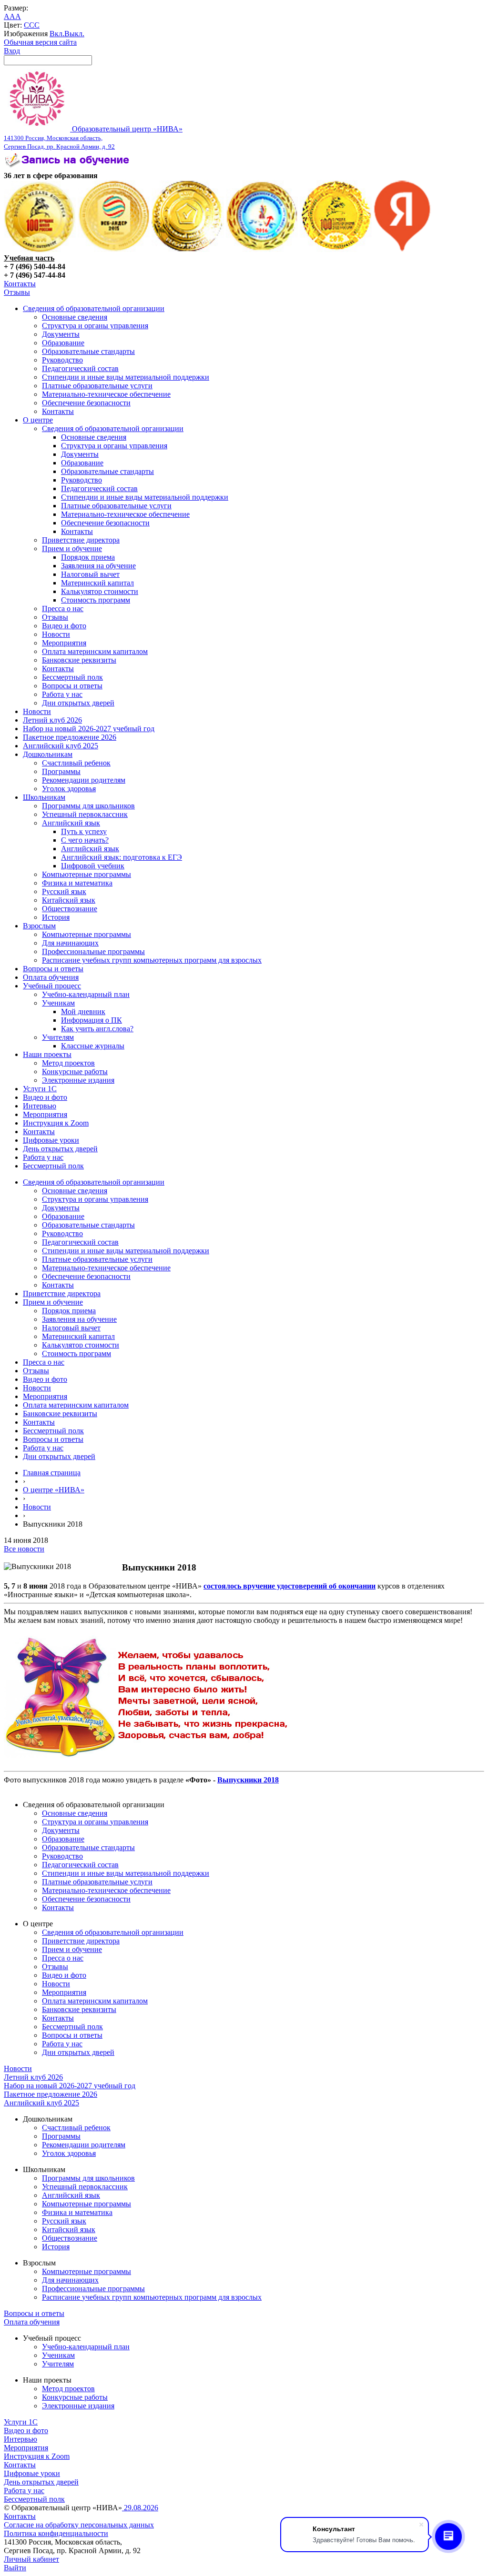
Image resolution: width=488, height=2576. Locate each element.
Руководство (62, 360)
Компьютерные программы (86, 874)
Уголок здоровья (69, 789)
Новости (56, 634)
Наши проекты (47, 1054)
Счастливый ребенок (76, 763)
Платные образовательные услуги (97, 386)
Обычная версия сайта (40, 42)
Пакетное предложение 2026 (70, 737)
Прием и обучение (72, 548)
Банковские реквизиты (79, 660)
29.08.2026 (140, 2508)
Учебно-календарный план (86, 994)
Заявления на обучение (98, 566)
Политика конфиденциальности (56, 2533)
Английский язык (71, 823)
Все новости (24, 1549)
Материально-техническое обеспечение (106, 394)
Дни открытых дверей (78, 703)
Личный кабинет (31, 2559)
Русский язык (64, 891)
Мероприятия (64, 643)
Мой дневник (83, 1011)
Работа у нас (62, 694)
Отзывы (17, 292)
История (56, 917)
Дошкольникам (48, 754)
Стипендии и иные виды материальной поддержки (126, 377)
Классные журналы (93, 1046)
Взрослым (39, 926)
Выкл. (74, 34)
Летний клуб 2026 (52, 720)
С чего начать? (85, 840)
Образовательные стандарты (88, 351)
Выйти (15, 2568)
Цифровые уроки (51, 1140)
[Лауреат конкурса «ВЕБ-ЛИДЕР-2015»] (114, 249)
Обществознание (70, 909)
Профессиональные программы (93, 951)
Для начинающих (70, 943)
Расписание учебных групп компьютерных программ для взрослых (152, 960)
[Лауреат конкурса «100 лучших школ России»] (40, 249)
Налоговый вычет (90, 574)
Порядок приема (88, 557)
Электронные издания (78, 1080)
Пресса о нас (63, 609)
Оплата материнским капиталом (95, 651)
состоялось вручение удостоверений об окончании (290, 1586)
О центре (38, 420)
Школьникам (44, 797)
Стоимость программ (96, 600)
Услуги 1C (40, 1089)
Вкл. (57, 34)
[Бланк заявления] (68, 167)
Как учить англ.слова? (97, 1029)
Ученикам (58, 1003)
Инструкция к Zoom (56, 1123)
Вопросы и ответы (72, 686)
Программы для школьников (88, 806)
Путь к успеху (84, 831)
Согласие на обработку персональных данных (79, 2525)
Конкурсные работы (75, 1072)
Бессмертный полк (72, 677)
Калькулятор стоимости (100, 591)
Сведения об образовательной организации (94, 308)
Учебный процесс (52, 986)
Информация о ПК (91, 1020)
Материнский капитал (97, 583)
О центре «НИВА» (54, 1490)
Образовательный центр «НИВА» (93, 137)
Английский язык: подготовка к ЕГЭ (122, 857)
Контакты (20, 284)
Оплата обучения (51, 977)
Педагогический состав (80, 368)
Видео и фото (64, 626)
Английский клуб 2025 (61, 746)
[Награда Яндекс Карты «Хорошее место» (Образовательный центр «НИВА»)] (402, 249)
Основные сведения (75, 317)
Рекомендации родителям (84, 780)
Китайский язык (69, 900)
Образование (63, 343)
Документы (61, 334)
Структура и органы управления (95, 326)
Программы (61, 771)
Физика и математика (77, 883)
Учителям (58, 1037)
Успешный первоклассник (85, 814)
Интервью (40, 1106)
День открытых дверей (60, 1149)
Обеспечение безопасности (86, 403)
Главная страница (52, 1473)
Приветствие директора (81, 540)
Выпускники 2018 (248, 1780)
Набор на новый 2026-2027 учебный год (89, 729)
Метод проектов (68, 1063)
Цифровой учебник (93, 866)
